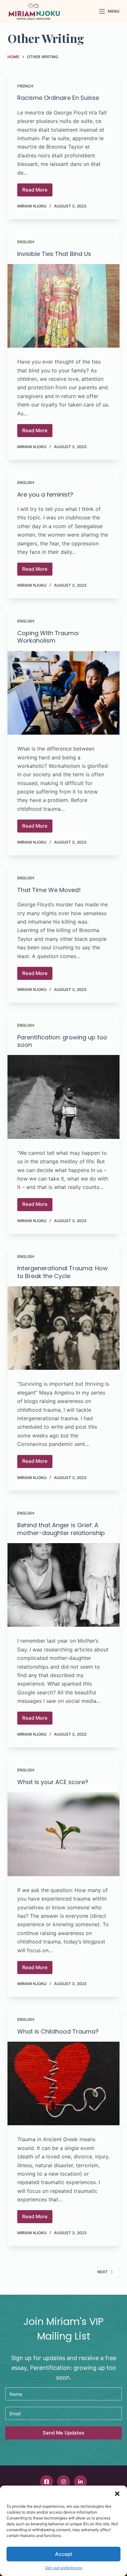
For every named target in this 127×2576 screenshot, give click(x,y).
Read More (37, 192)
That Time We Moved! (49, 890)
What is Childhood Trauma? (58, 2031)
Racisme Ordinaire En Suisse (58, 98)
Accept (64, 2554)
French (25, 86)
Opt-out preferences (63, 2568)
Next (103, 2272)
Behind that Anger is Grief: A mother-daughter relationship (61, 1529)
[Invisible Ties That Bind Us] (63, 306)
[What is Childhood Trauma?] (63, 2083)
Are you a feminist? (45, 494)
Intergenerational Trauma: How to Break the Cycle (63, 1272)
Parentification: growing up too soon (62, 1041)
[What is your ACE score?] (63, 1834)
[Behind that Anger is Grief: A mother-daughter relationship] (63, 1585)
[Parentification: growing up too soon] (63, 1097)
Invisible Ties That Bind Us (54, 254)
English (26, 242)
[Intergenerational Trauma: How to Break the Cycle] (63, 1328)
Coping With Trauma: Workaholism (48, 637)
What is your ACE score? (53, 1782)
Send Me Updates (63, 2433)
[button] (117, 2494)
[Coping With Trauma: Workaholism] (63, 693)
